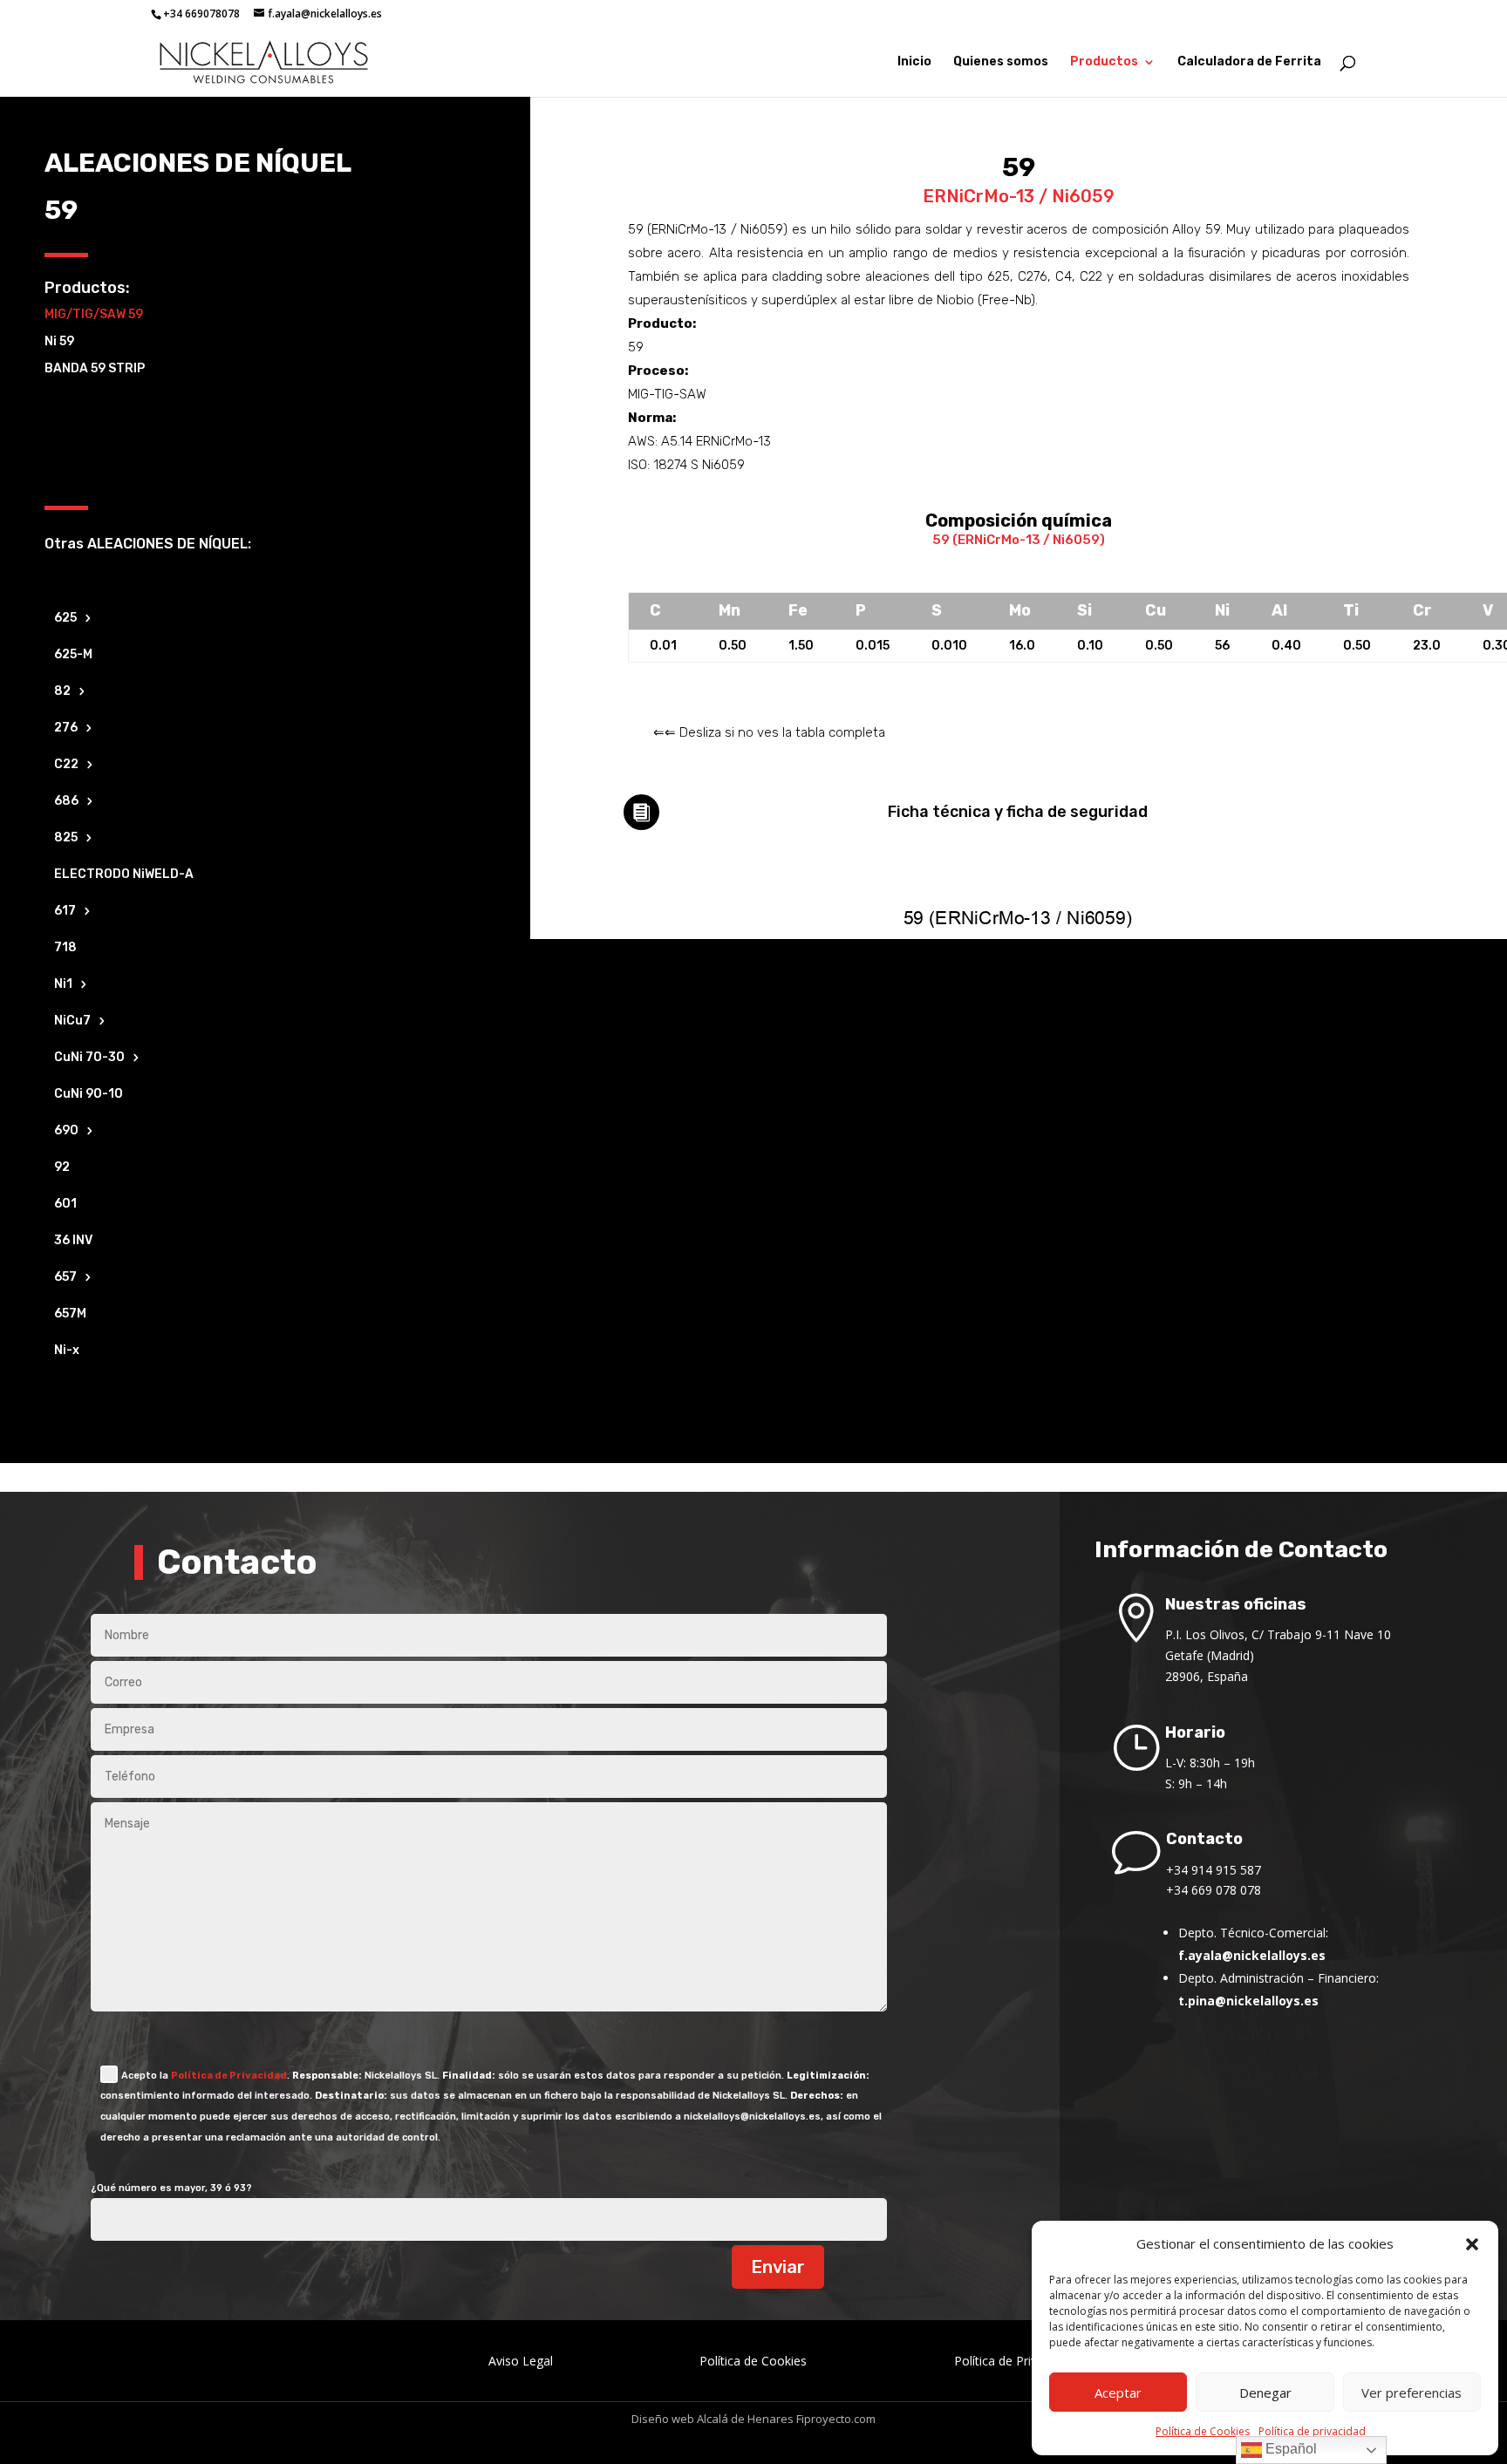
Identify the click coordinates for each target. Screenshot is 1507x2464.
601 (65, 1205)
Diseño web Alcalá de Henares (713, 2419)
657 (65, 1278)
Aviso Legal (521, 2361)
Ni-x (67, 1351)
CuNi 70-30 (89, 1058)
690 (66, 1131)
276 (66, 728)
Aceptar (1118, 2393)
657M (70, 1314)
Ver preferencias (1412, 2393)
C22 (66, 765)
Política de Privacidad (229, 2076)
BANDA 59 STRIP (95, 368)
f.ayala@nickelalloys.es (1252, 1955)
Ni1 (63, 985)
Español (1289, 2449)
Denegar (1265, 2393)
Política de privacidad (1312, 2431)
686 (66, 802)
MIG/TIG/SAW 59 (94, 314)
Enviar (778, 2267)
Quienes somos (1001, 62)
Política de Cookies (1203, 2431)
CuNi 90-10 (89, 1095)
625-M (73, 655)
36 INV (73, 1241)
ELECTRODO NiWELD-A (124, 875)
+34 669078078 (201, 14)
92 (62, 1168)
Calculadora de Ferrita (1249, 62)
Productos (1104, 62)
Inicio (914, 62)
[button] (1472, 2244)
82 (62, 692)
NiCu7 (72, 1021)
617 (65, 912)
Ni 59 (59, 341)
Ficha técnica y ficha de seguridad (1018, 812)
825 (66, 838)
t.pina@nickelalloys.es (1248, 2001)
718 (65, 948)
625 (65, 619)
